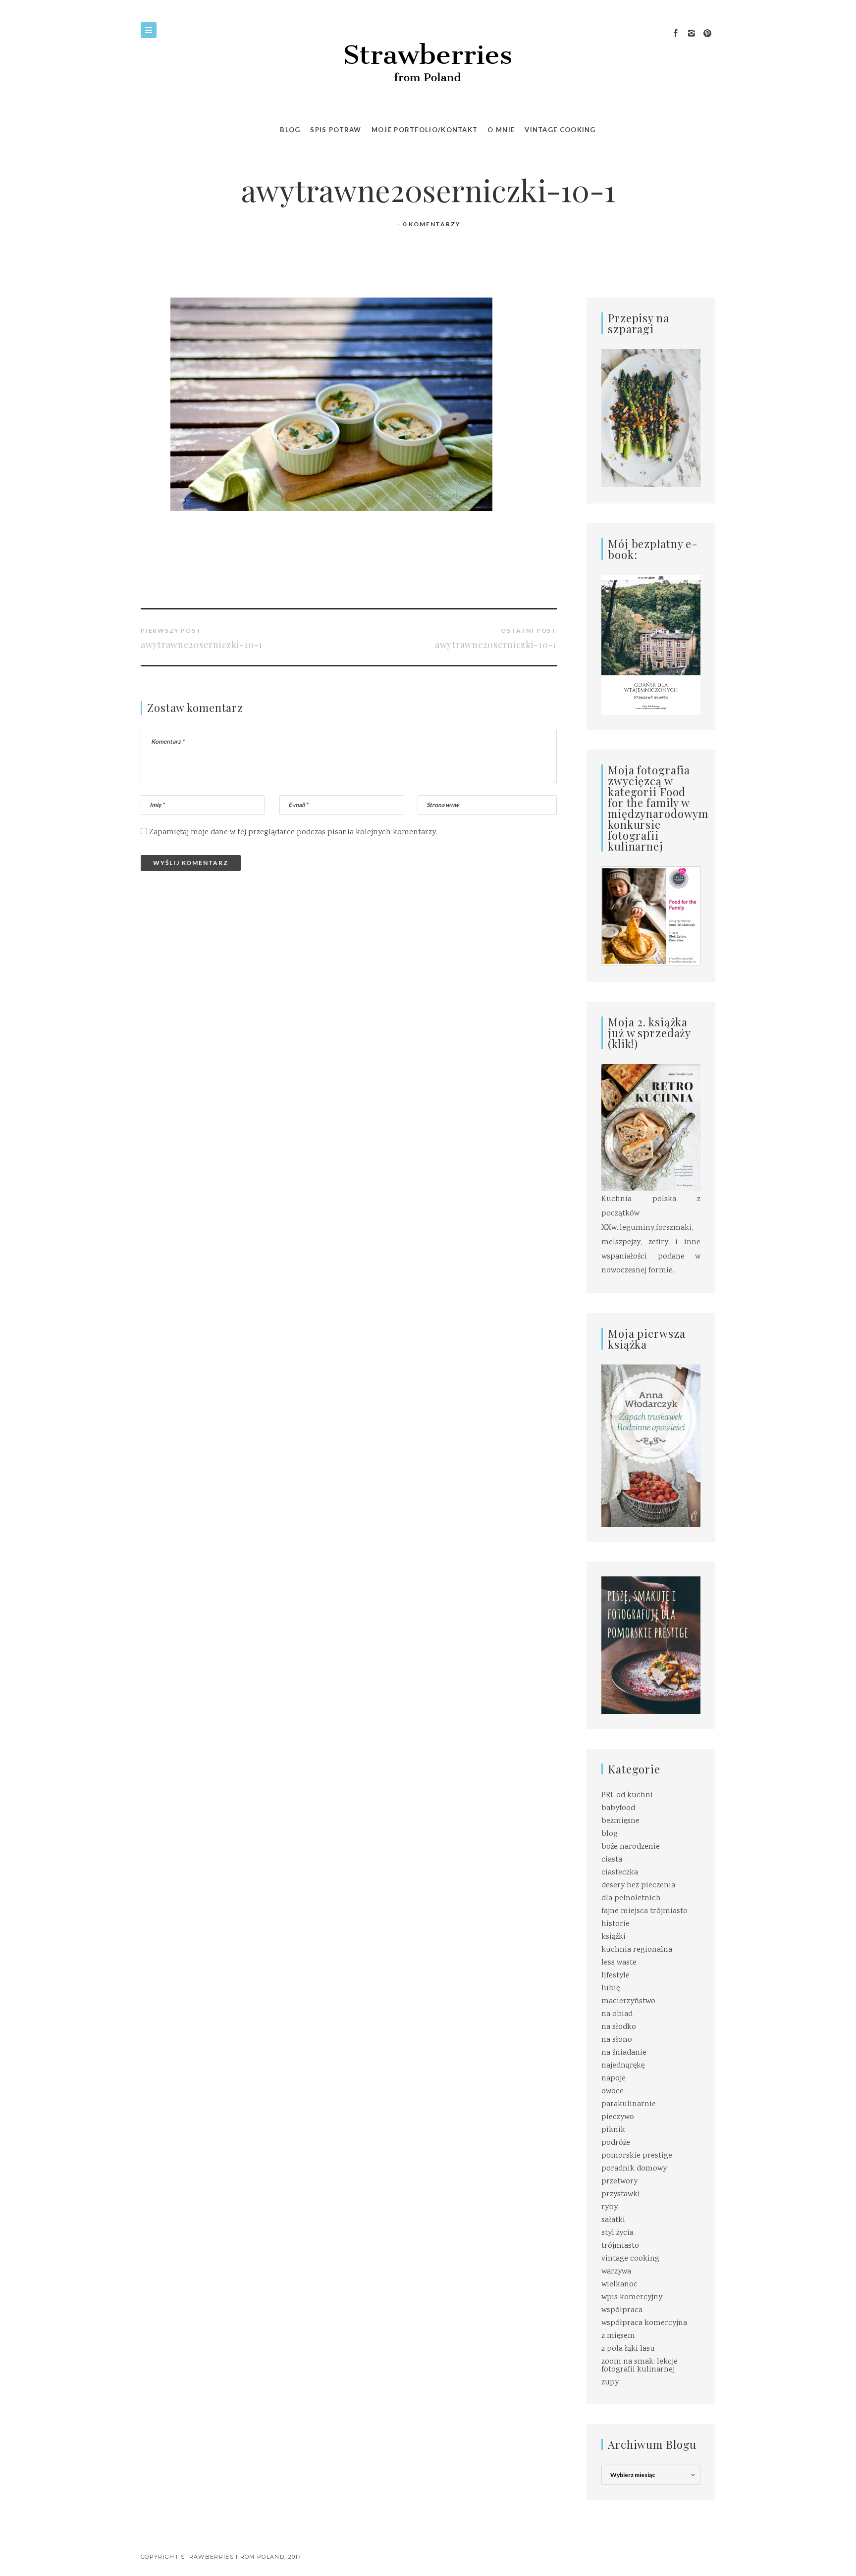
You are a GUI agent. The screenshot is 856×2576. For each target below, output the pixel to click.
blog (610, 1834)
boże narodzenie (631, 1847)
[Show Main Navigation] (149, 30)
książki (614, 1937)
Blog (290, 130)
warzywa (616, 2272)
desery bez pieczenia (638, 1886)
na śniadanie (624, 2053)
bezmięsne (620, 1821)
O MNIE (501, 130)
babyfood (618, 1808)
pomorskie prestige (637, 2156)
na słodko (619, 2027)
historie (615, 1924)
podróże (616, 2143)
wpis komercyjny (632, 2298)
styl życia (617, 2233)
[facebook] (676, 34)
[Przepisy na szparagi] (651, 419)
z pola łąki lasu (628, 2349)
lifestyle (615, 1976)
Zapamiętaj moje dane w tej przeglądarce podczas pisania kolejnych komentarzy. (293, 833)
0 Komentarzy (432, 224)
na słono (617, 2040)
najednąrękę (623, 2066)
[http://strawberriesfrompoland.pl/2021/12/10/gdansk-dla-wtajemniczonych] (651, 645)
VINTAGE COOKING (560, 130)
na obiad (617, 2014)
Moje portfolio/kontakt (425, 130)
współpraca (622, 2310)
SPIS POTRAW (336, 130)
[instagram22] (692, 34)
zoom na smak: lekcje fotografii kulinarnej (640, 2366)
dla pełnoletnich (631, 1898)
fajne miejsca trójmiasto (644, 1911)
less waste (619, 1963)
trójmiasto (620, 2246)
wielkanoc (619, 2285)
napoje (614, 2079)
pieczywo (618, 2117)
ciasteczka (620, 1873)
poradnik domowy (634, 2169)
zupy (610, 2383)
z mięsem (618, 2336)
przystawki (621, 2195)
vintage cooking (630, 2259)
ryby (610, 2207)
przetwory (619, 2182)
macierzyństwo (628, 2001)
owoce (613, 2092)
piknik (613, 2130)
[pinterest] (707, 34)
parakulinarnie (629, 2104)
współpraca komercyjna (644, 2323)
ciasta (612, 1860)
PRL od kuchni (627, 1795)
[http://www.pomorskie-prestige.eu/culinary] (651, 1645)
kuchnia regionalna (637, 1950)
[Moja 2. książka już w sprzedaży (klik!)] (651, 1129)
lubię (611, 1989)
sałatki (613, 2220)
